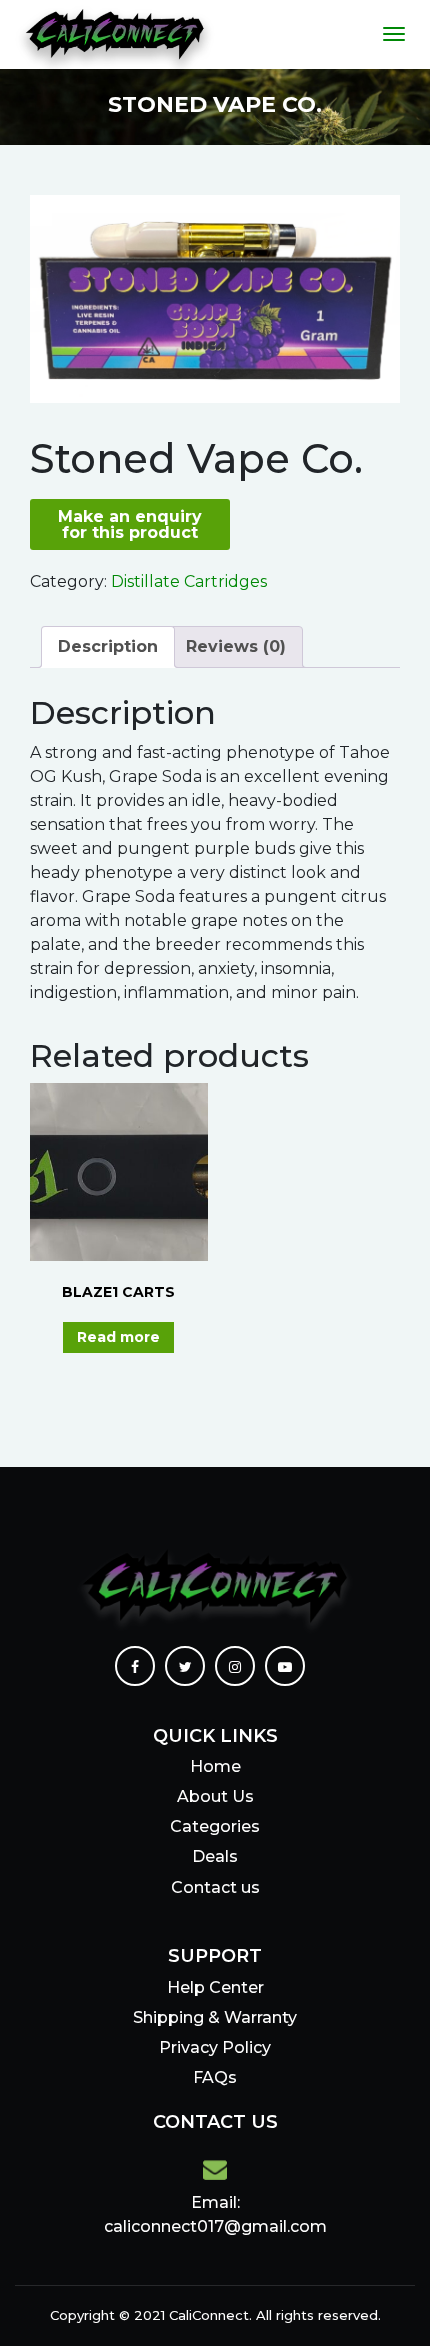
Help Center (215, 1987)
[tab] (108, 647)
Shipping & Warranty (215, 2017)
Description (108, 646)
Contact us (215, 1887)
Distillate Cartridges (189, 581)
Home (215, 1766)
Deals (215, 1856)
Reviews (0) (236, 646)
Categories (215, 1826)
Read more (118, 1337)
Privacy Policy (215, 2047)
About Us (215, 1796)
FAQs (215, 2077)
